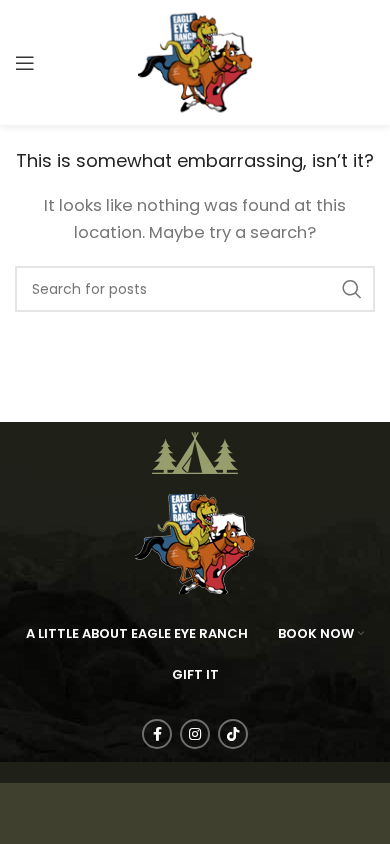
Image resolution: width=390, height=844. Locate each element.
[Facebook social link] (157, 734)
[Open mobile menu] (25, 63)
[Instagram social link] (195, 734)
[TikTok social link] (233, 734)
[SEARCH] (352, 289)
